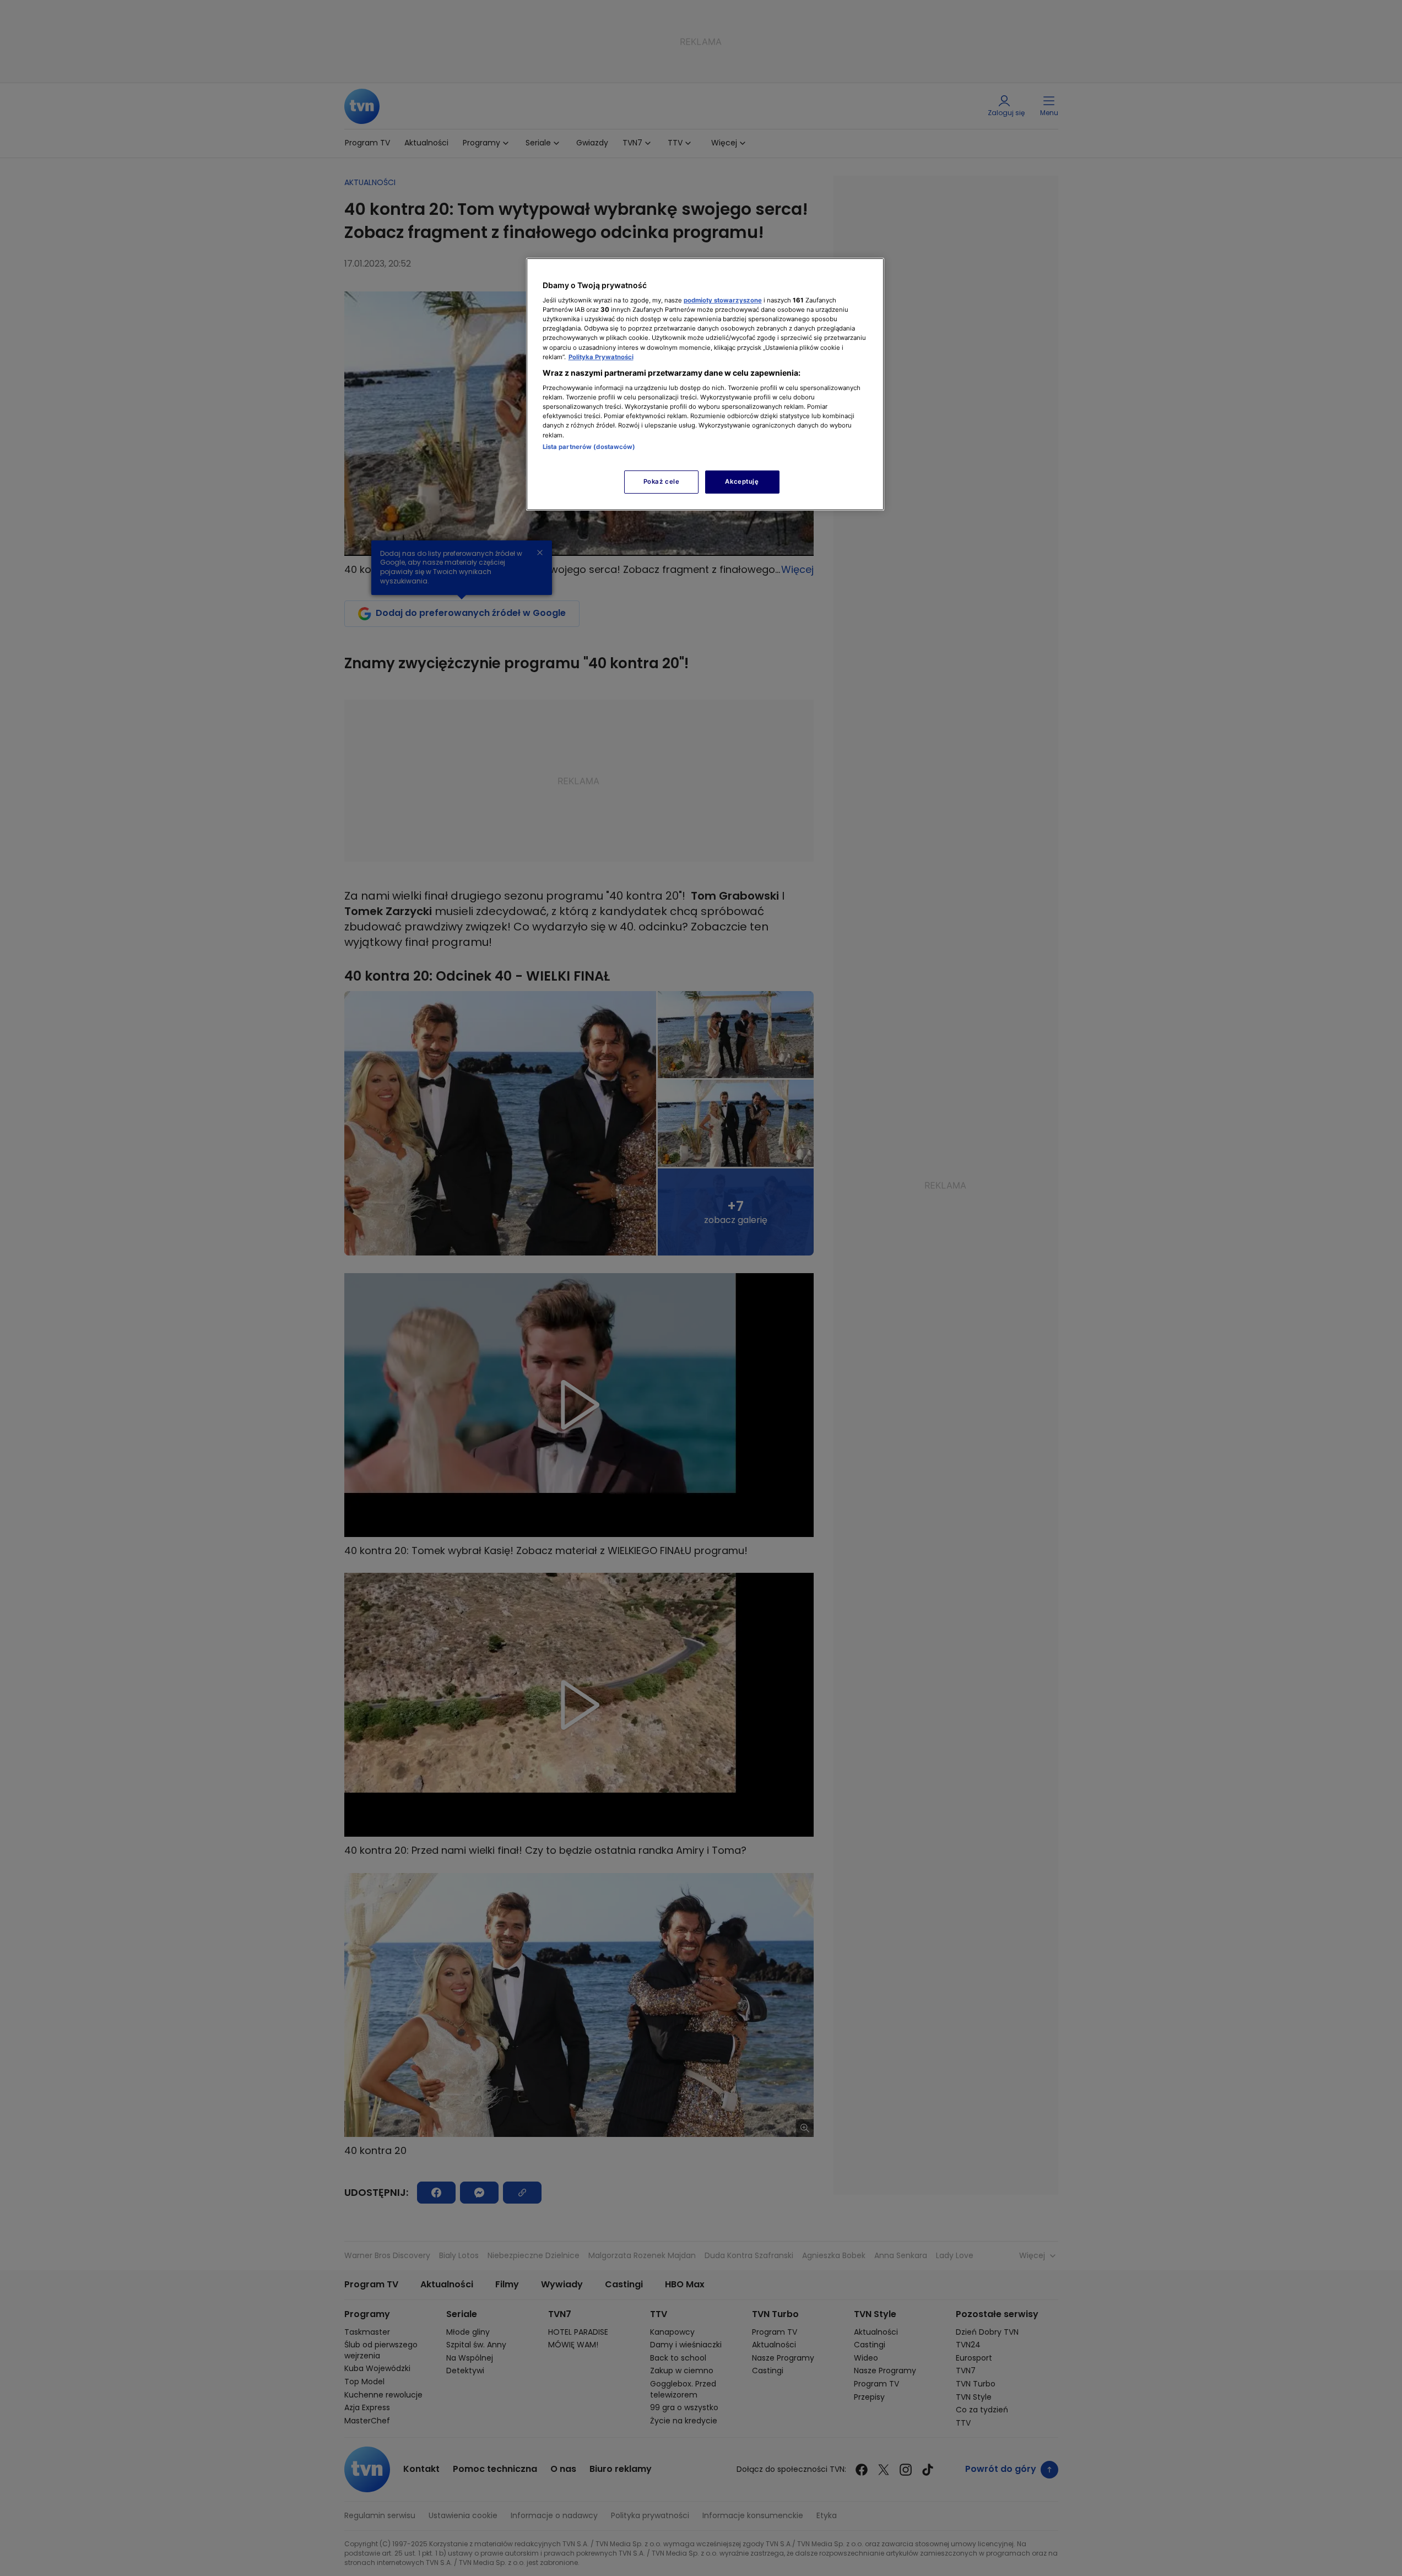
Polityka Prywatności (601, 357)
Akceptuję (742, 481)
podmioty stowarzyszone (723, 300)
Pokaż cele (662, 481)
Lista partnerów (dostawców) (589, 447)
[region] (705, 384)
